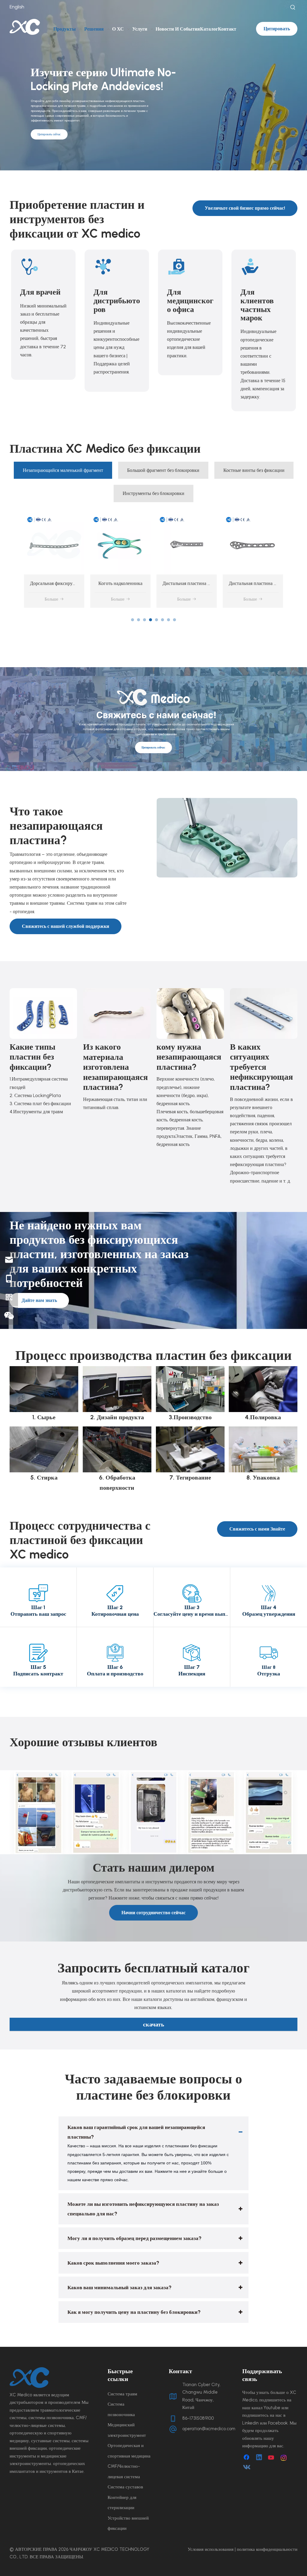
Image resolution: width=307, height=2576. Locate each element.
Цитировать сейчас (49, 134)
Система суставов (125, 2487)
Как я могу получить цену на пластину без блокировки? (134, 2312)
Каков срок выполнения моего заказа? (113, 2263)
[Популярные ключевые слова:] (293, 7)
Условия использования (211, 2549)
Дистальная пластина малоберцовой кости (140, 583)
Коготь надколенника (54, 583)
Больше (51, 599)
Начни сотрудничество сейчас (153, 1913)
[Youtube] (272, 2458)
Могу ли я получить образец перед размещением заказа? (134, 2238)
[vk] (247, 2467)
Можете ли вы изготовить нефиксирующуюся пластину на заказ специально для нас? (143, 2209)
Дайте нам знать (39, 1300)
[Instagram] (284, 2458)
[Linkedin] (259, 2458)
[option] (38, 1812)
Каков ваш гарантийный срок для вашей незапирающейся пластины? (136, 2132)
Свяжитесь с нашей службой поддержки (66, 926)
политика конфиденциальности (267, 2549)
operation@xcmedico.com (209, 2429)
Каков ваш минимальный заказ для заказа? (119, 2287)
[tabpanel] (54, 561)
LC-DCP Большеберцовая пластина (265, 583)
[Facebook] (247, 2458)
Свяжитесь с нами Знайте (257, 1529)
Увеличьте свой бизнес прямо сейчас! (245, 208)
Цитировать (277, 29)
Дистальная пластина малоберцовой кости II (207, 583)
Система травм (122, 2394)
